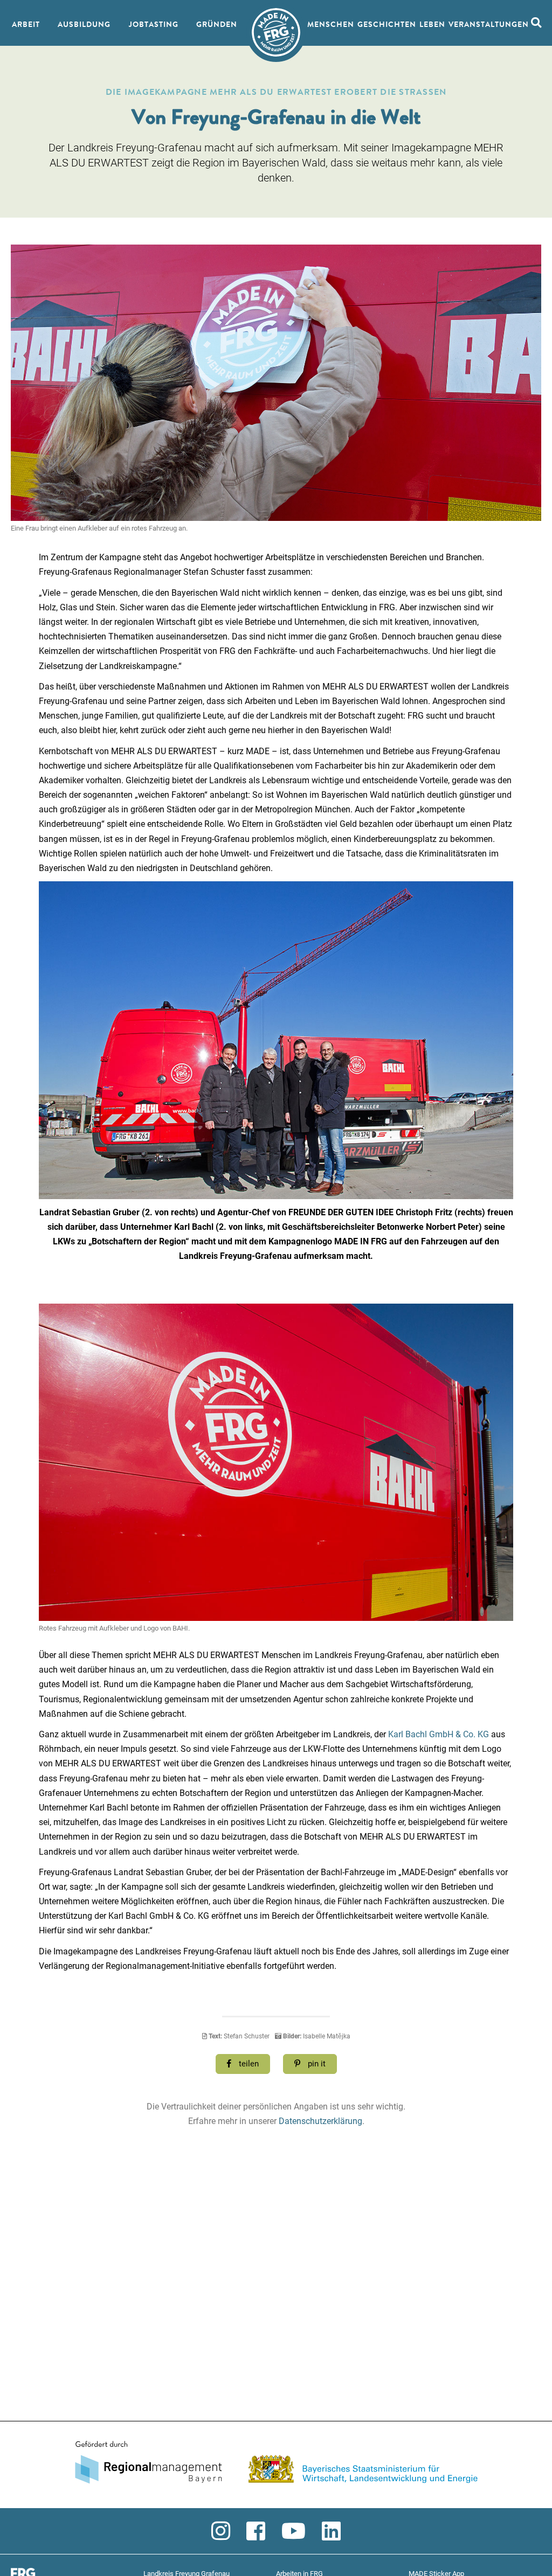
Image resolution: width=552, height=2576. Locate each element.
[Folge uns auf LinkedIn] (331, 2532)
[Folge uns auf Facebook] (256, 2532)
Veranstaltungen (489, 25)
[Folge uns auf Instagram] (221, 2532)
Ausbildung (84, 25)
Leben (432, 25)
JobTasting (154, 25)
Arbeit (26, 25)
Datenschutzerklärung (320, 2121)
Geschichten (387, 25)
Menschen (331, 25)
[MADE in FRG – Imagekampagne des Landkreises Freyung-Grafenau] (276, 32)
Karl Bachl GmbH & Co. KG (439, 1734)
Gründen (217, 25)
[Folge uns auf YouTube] (294, 2532)
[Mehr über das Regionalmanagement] (276, 2465)
